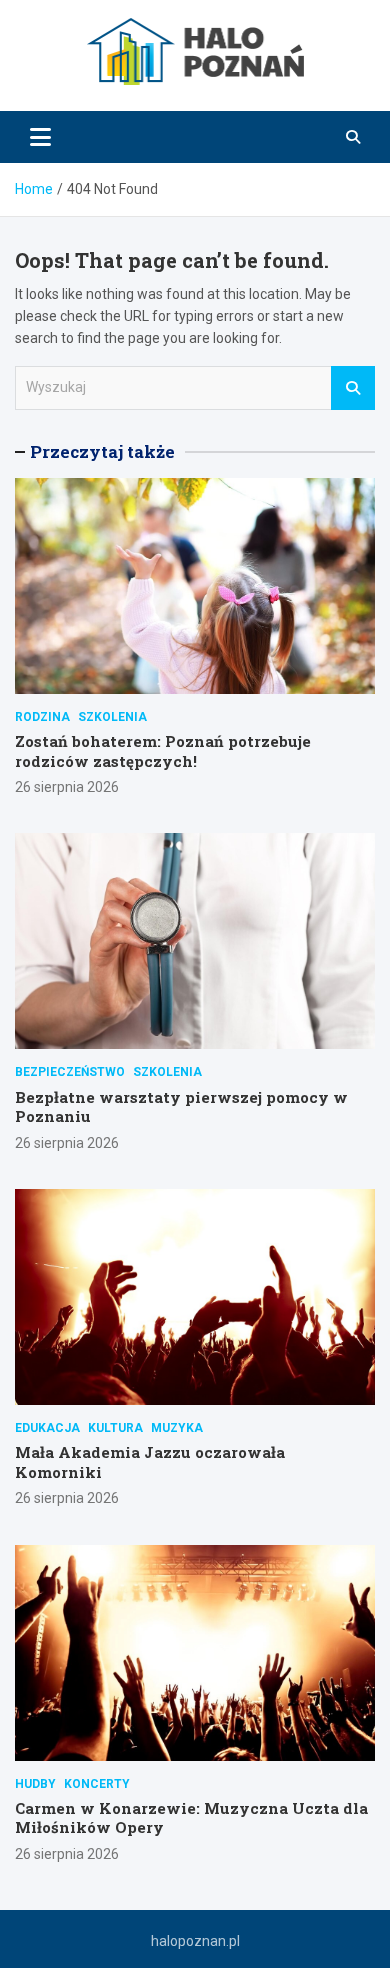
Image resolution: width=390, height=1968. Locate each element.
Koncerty (97, 1784)
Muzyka (177, 1428)
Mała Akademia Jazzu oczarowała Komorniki (150, 1462)
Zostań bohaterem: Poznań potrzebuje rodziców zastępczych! (163, 751)
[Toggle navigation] (40, 137)
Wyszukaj (353, 388)
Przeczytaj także (102, 451)
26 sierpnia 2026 (67, 787)
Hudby (35, 1784)
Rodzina (42, 717)
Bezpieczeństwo (70, 1072)
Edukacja (47, 1428)
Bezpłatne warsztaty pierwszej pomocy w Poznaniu (181, 1107)
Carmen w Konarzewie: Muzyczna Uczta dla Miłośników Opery (191, 1818)
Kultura (115, 1428)
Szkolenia (112, 717)
